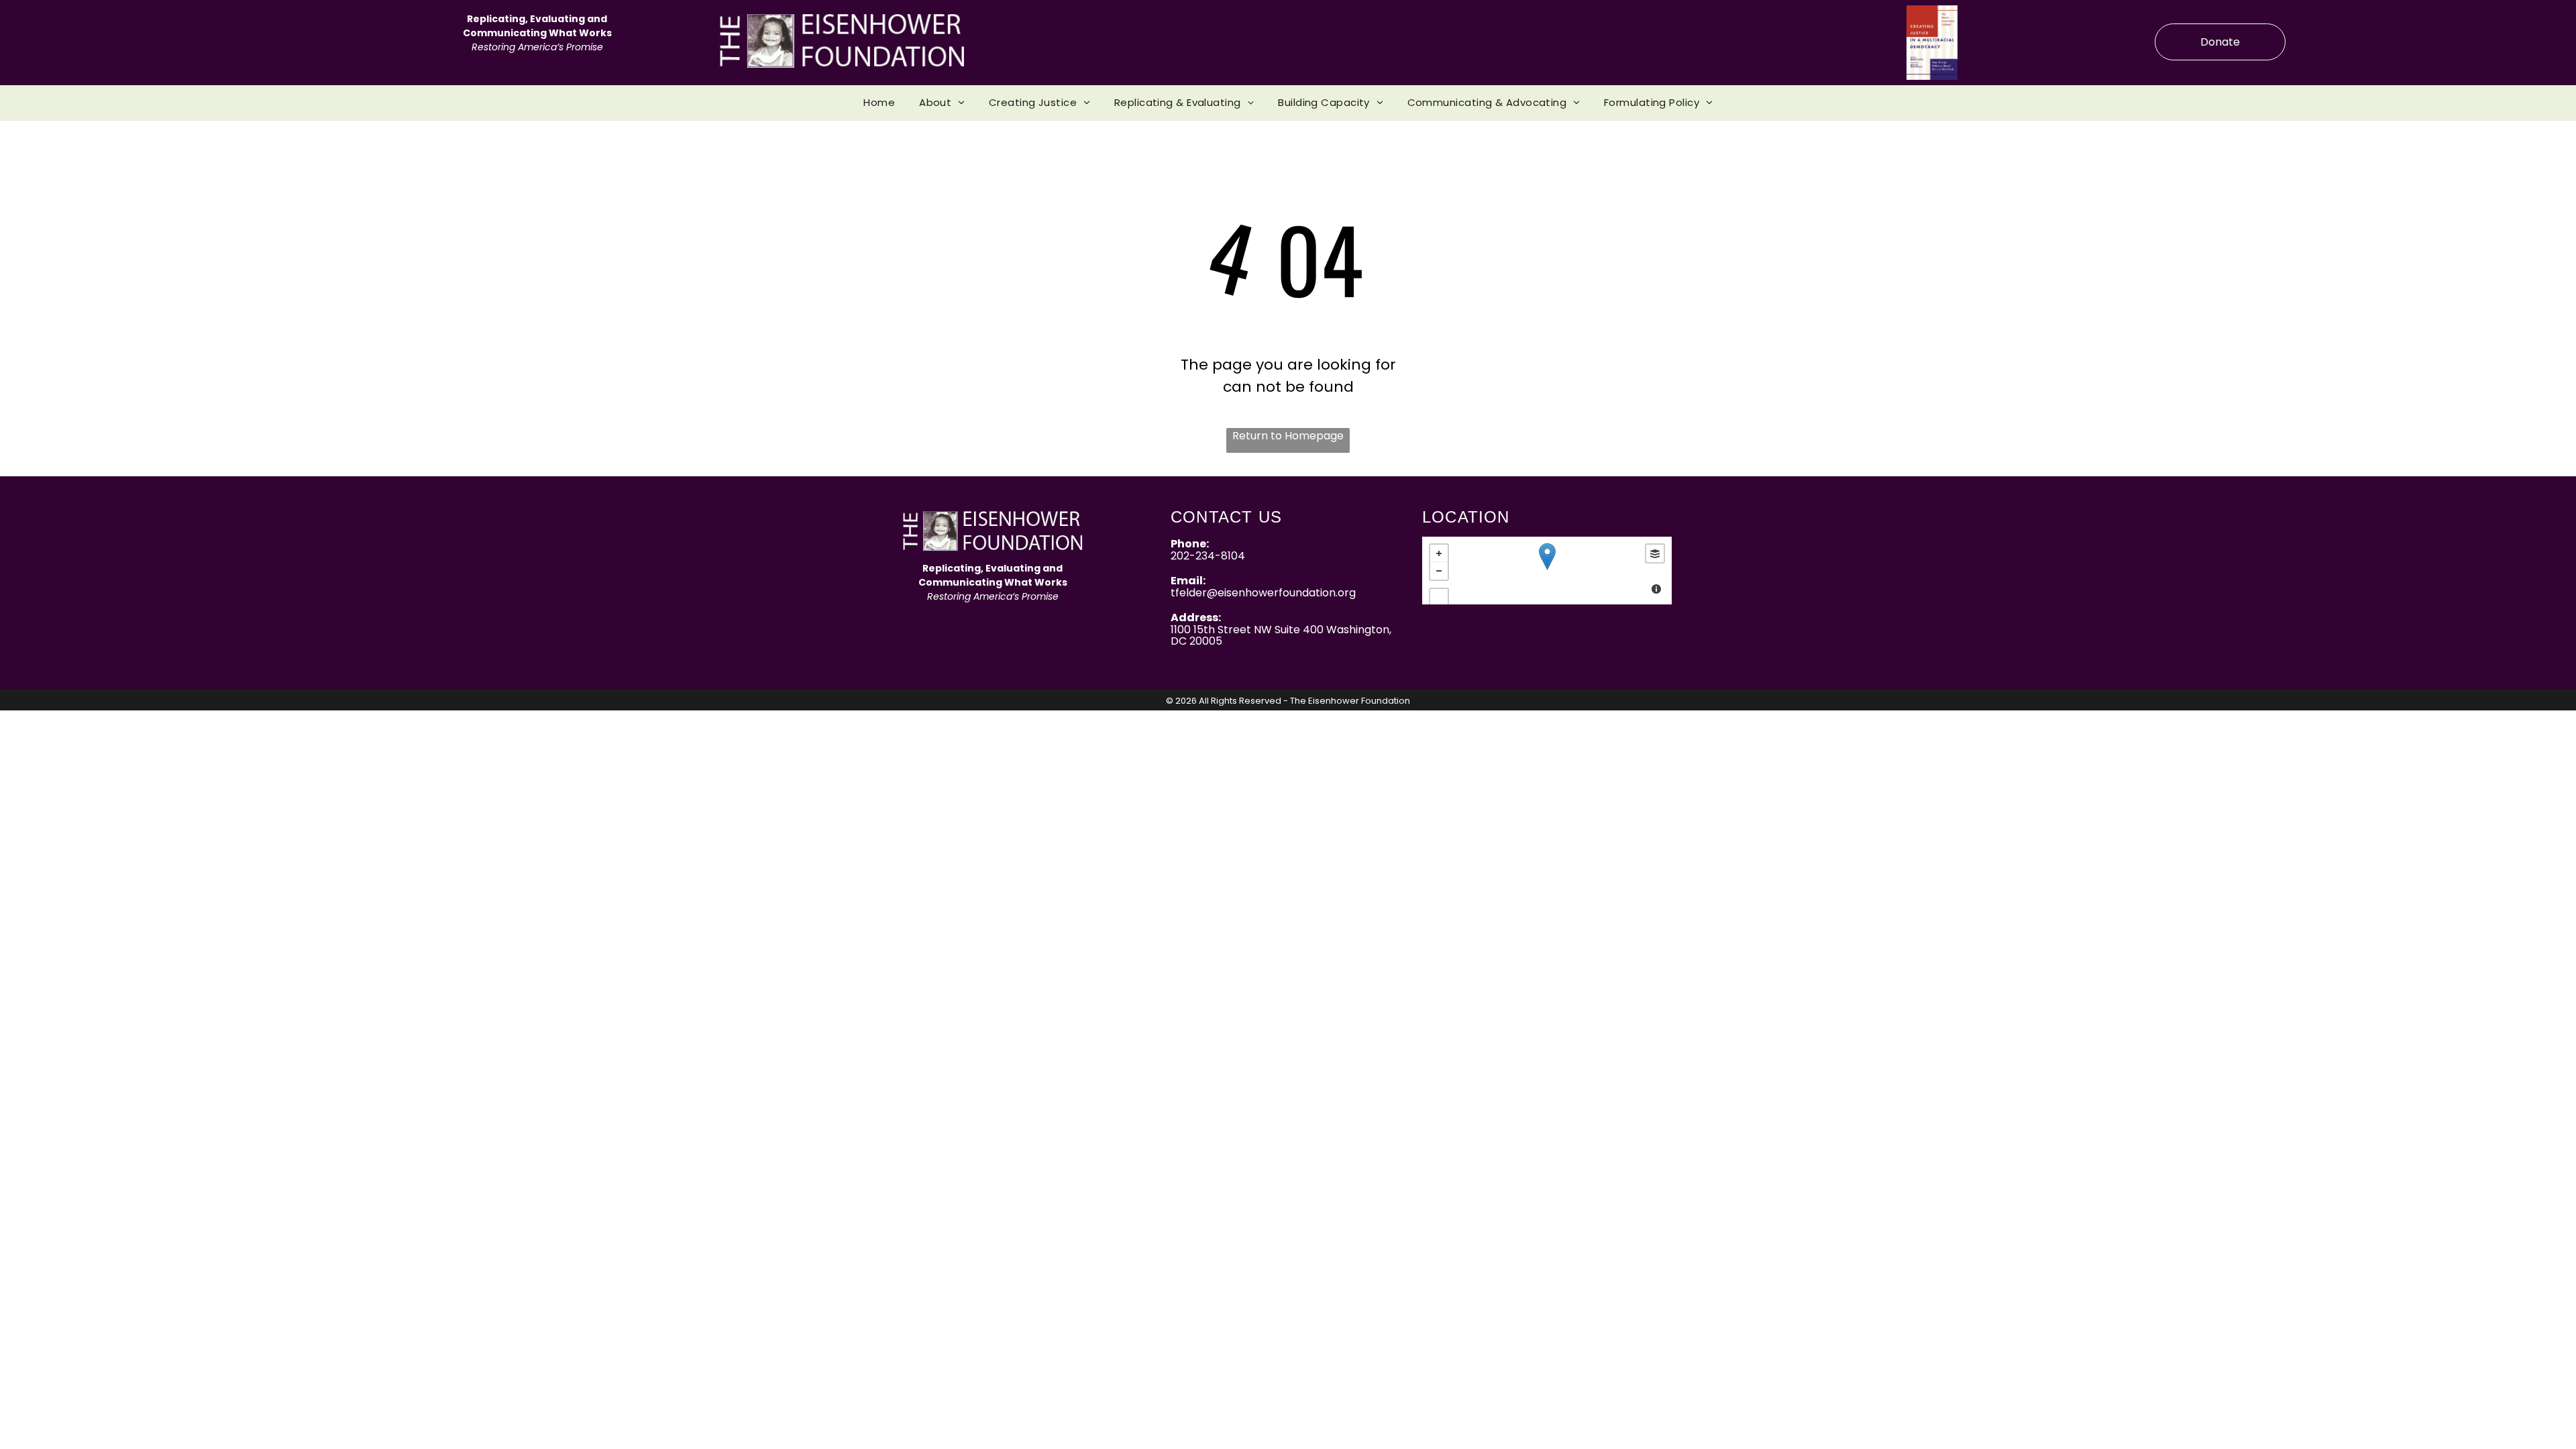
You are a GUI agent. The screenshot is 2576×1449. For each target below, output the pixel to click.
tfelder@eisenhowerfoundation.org (1263, 593)
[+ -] (1547, 571)
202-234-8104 (1208, 556)
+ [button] (1439, 553)
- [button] (1439, 571)
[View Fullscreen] (1439, 598)
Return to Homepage (1288, 436)
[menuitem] (879, 103)
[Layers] (1655, 553)
